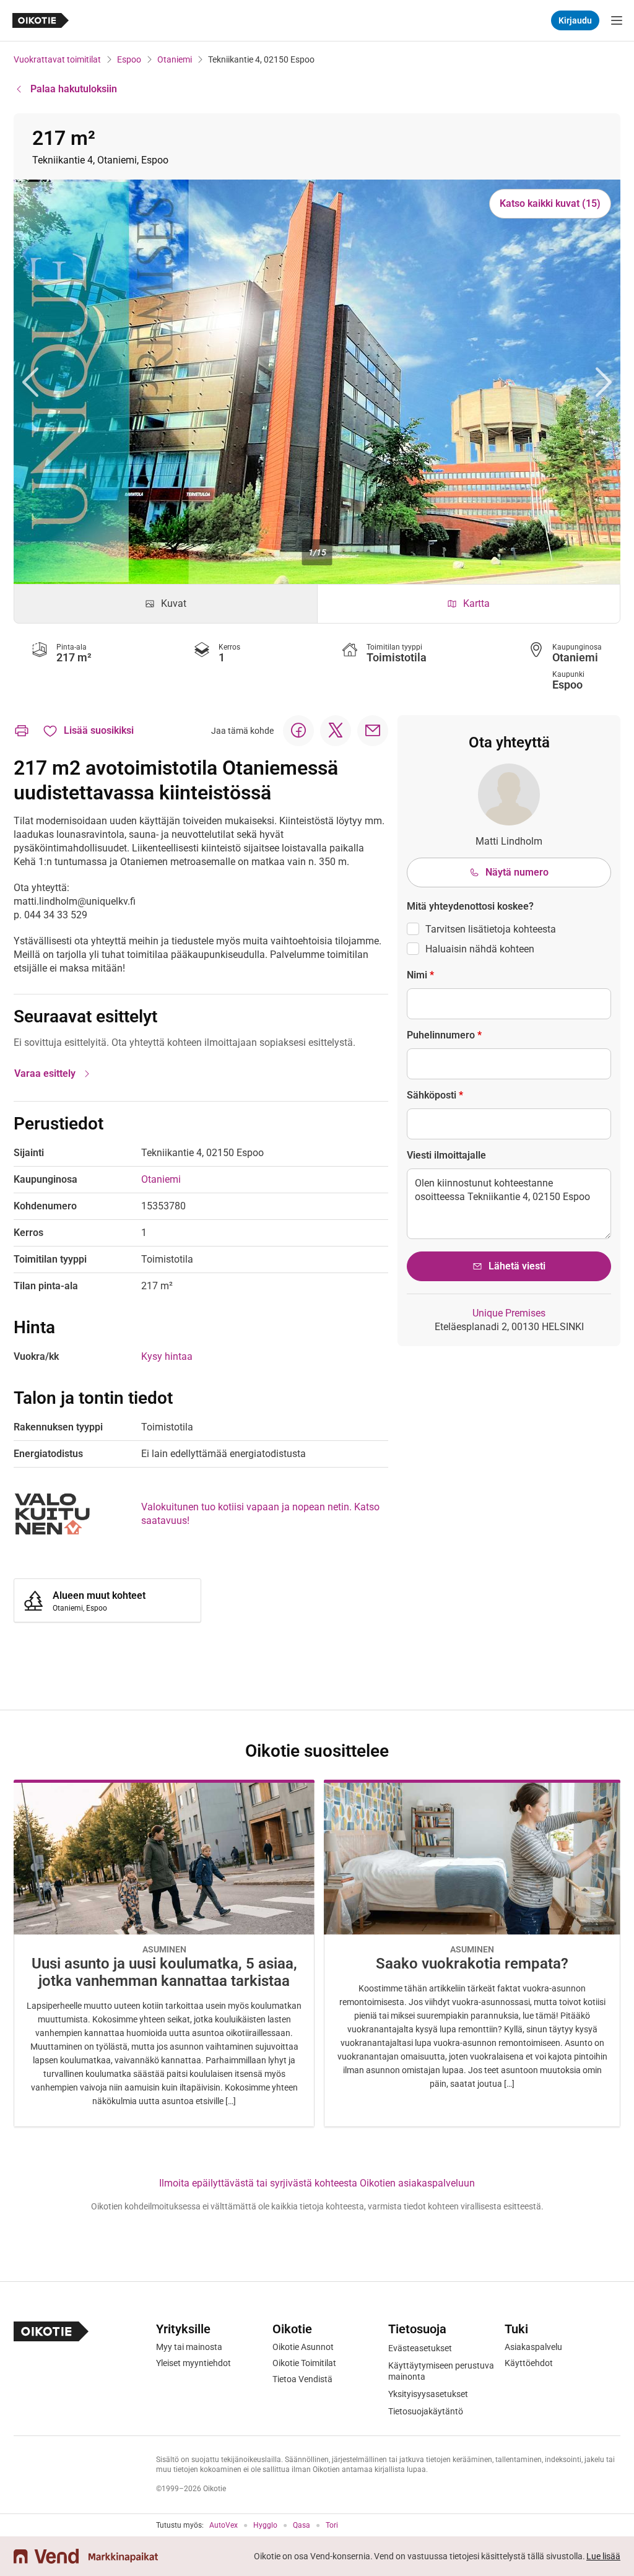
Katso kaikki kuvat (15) (550, 203)
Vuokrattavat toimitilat (57, 59)
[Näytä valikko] (617, 20)
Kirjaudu (575, 20)
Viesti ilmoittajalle (446, 1155)
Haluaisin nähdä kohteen (480, 949)
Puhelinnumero (444, 1035)
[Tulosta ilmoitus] (22, 731)
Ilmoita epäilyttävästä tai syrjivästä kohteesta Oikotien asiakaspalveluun (317, 2183)
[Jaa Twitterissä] (336, 731)
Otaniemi (175, 59)
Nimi (420, 975)
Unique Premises (509, 1313)
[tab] (166, 604)
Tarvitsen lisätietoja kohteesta (491, 929)
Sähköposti (435, 1095)
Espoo (129, 59)
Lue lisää (603, 2556)
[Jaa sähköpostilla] (373, 731)
